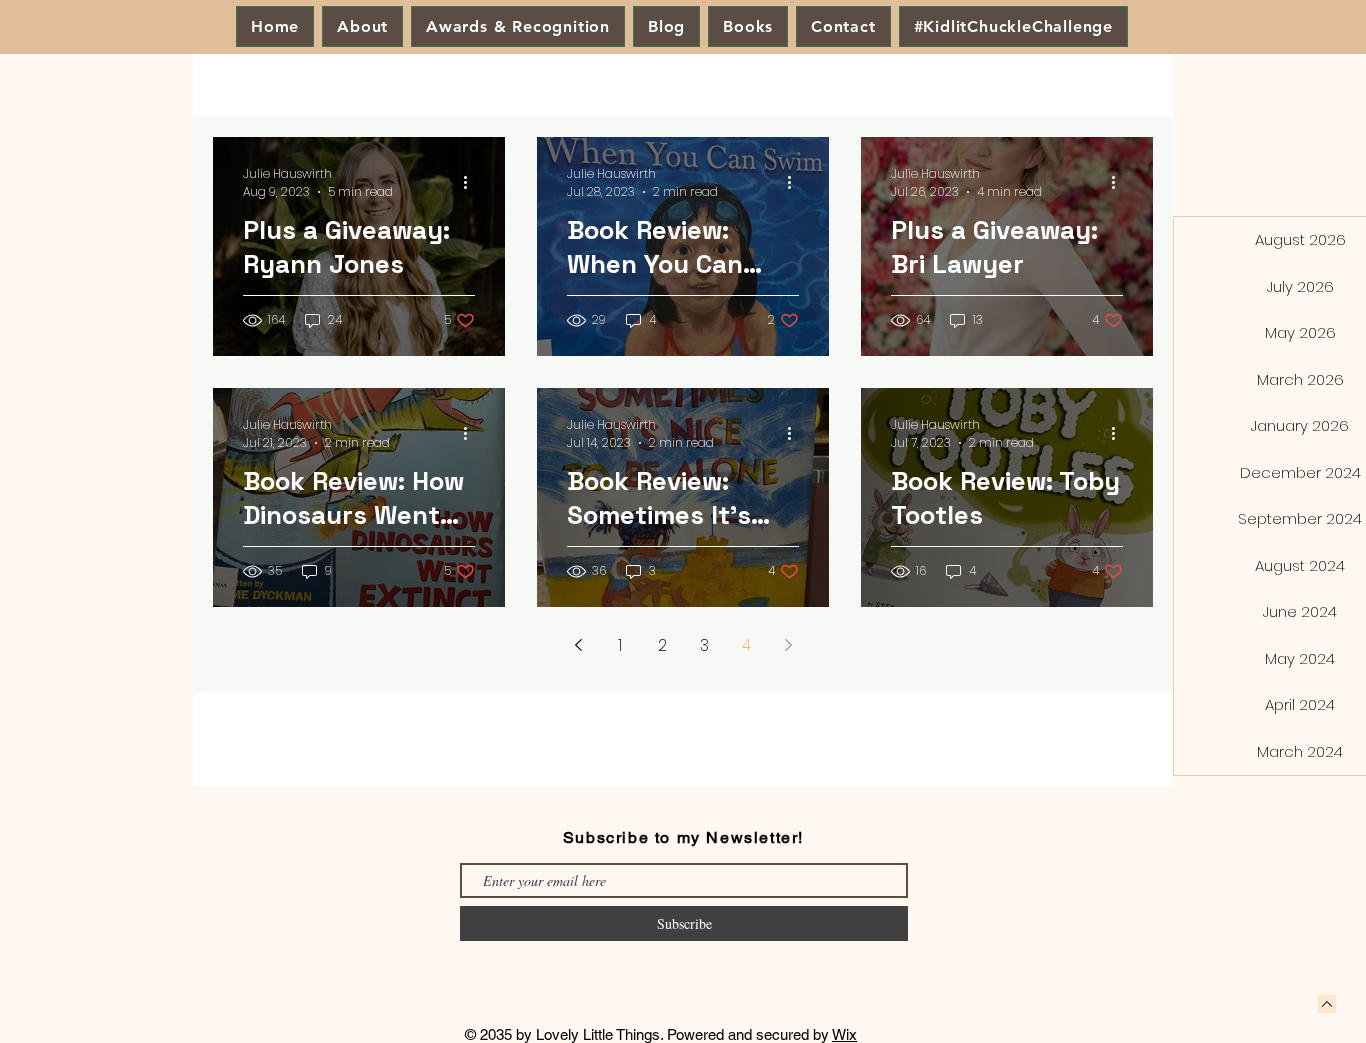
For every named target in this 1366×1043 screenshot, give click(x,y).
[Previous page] (578, 645)
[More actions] (472, 183)
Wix (844, 1034)
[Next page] (788, 645)
